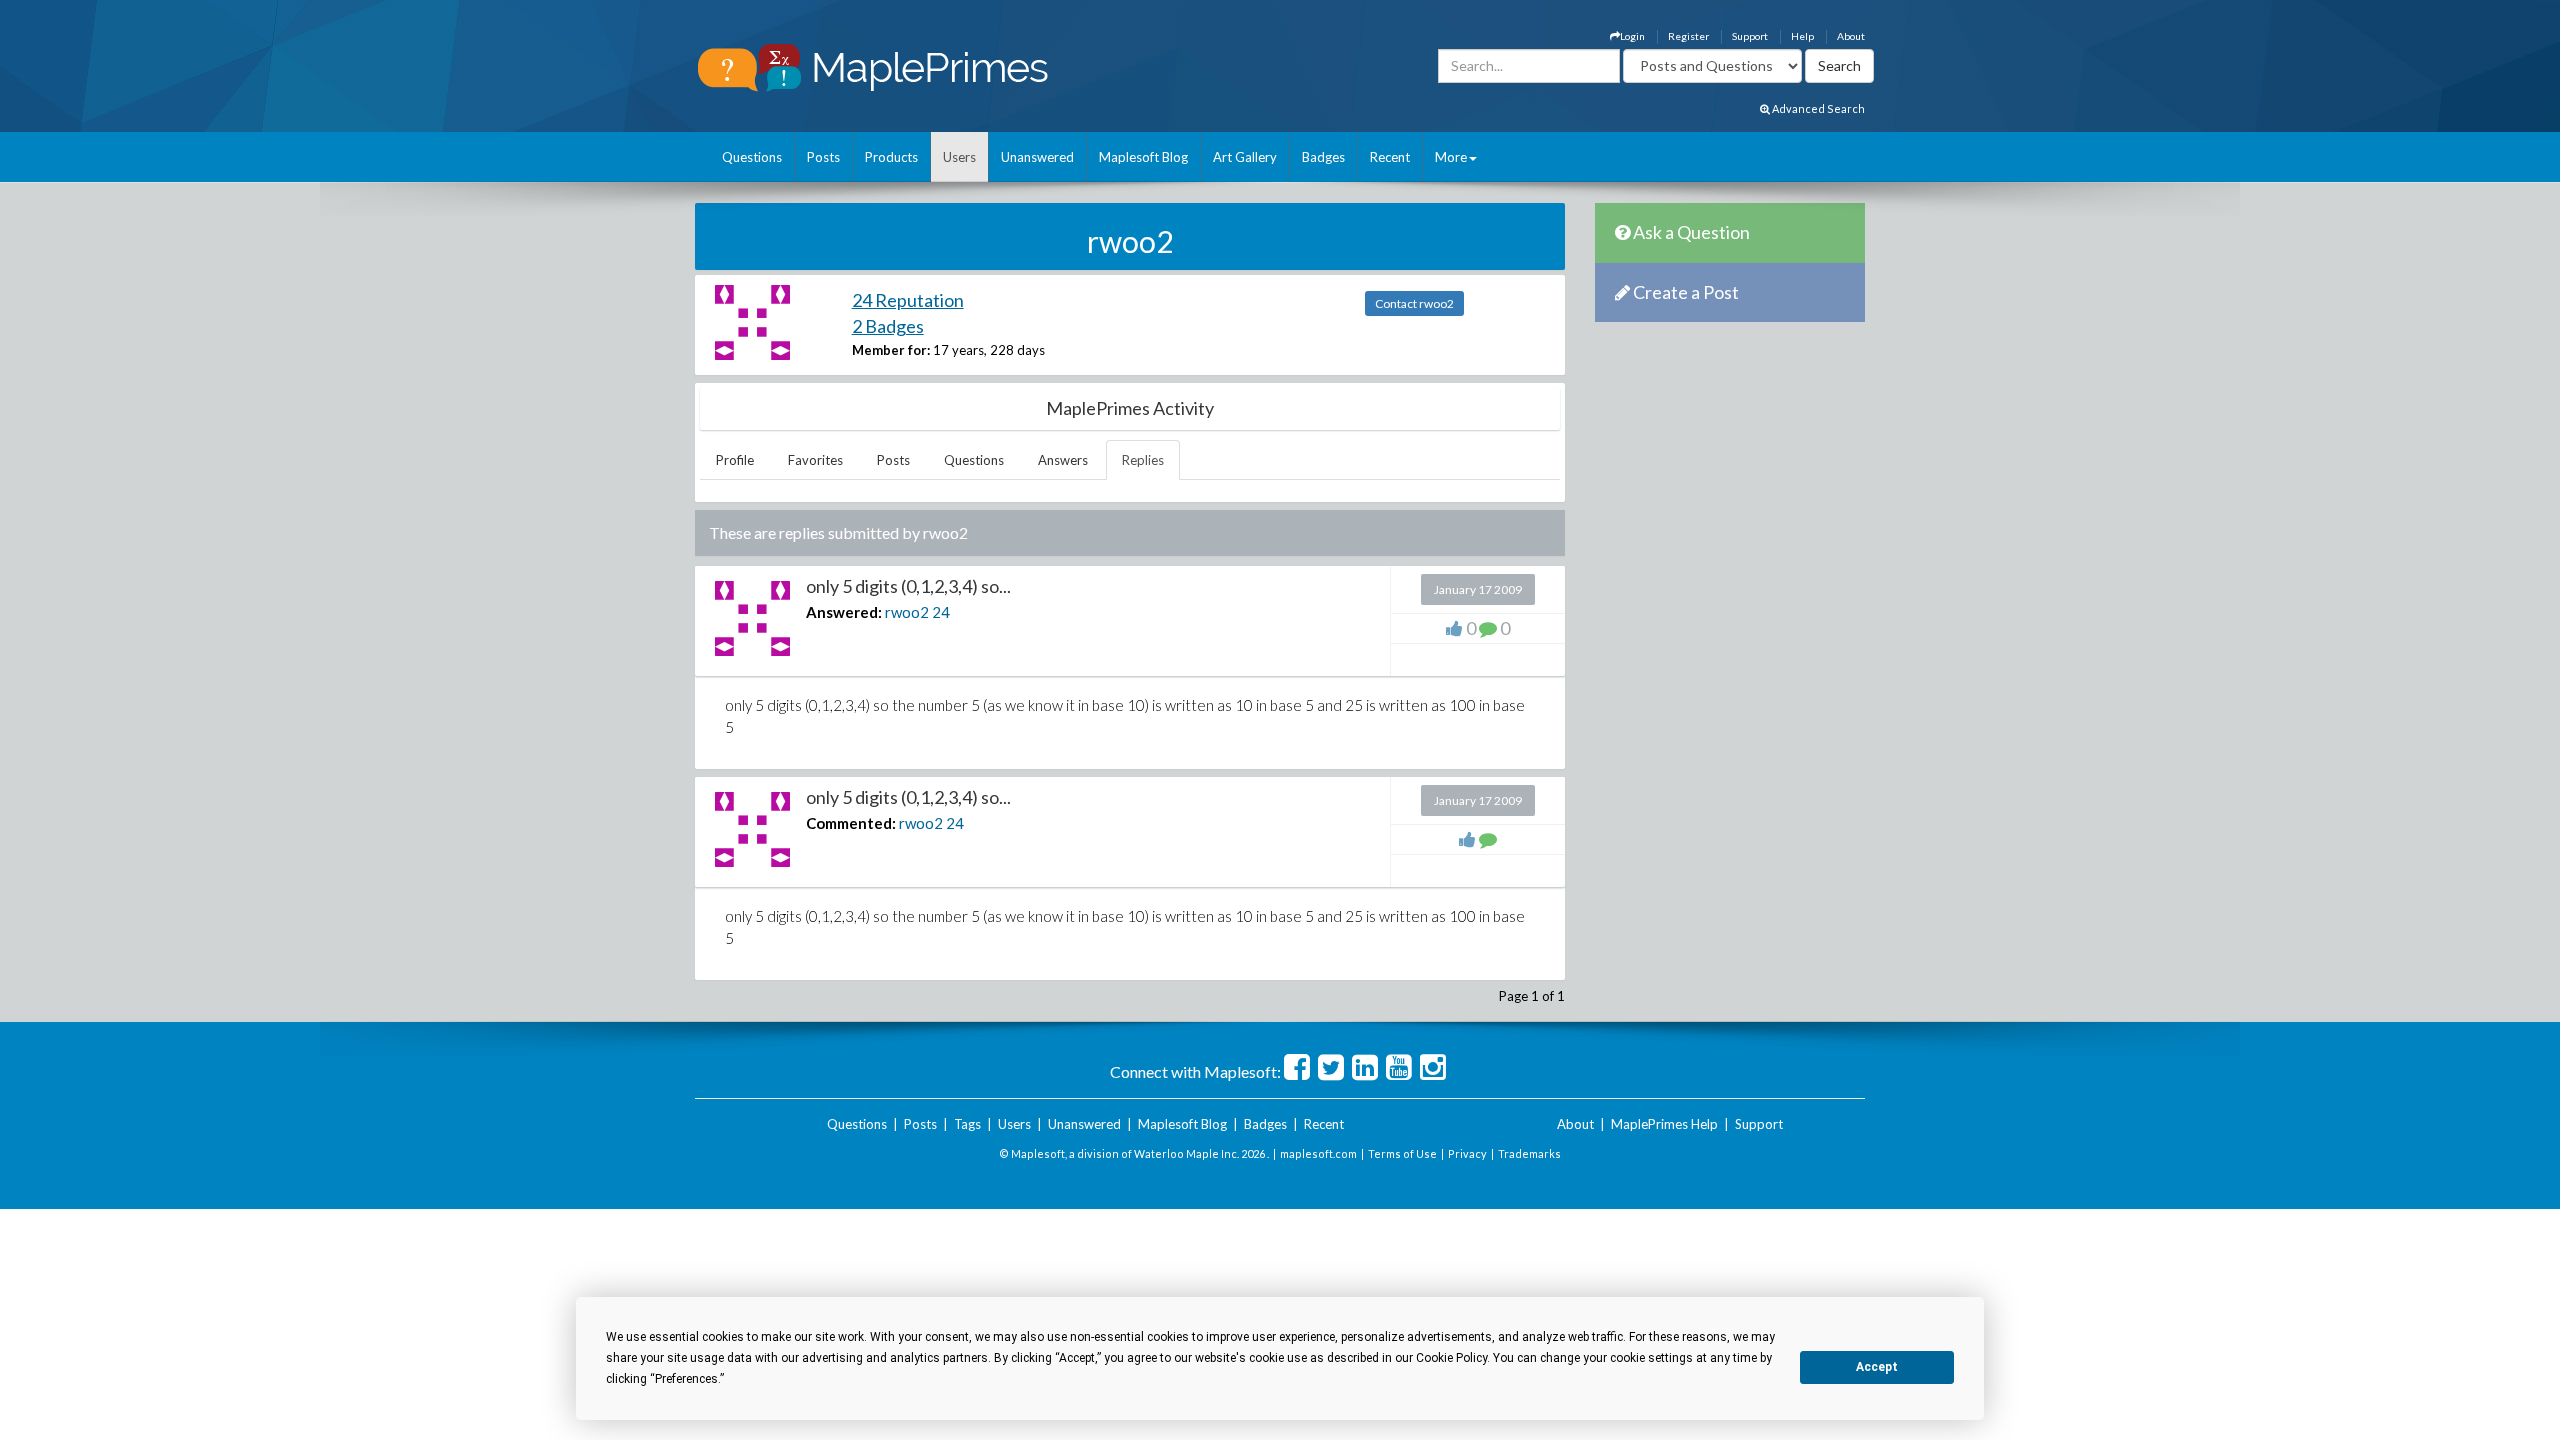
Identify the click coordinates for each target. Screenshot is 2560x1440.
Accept (1877, 1367)
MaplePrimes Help (1664, 1124)
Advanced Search (1817, 108)
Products (891, 157)
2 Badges (888, 326)
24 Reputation (908, 300)
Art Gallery (1245, 157)
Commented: (851, 823)
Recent (1390, 157)
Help (1802, 36)
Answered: (844, 612)
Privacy (1467, 1153)
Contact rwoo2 (1414, 303)
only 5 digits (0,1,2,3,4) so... (908, 586)
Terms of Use (1402, 1153)
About (1851, 36)
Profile (735, 460)
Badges (1323, 157)
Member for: (891, 350)
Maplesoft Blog (1143, 157)
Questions (752, 157)
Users (959, 157)
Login (1632, 36)
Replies (1143, 460)
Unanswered (1037, 157)
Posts (823, 157)
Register (1688, 36)
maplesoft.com (1318, 1153)
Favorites (815, 460)
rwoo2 (907, 612)
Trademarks (1529, 1153)
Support (1750, 36)
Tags (967, 1124)
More (1451, 157)
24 (941, 612)
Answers (1063, 460)
